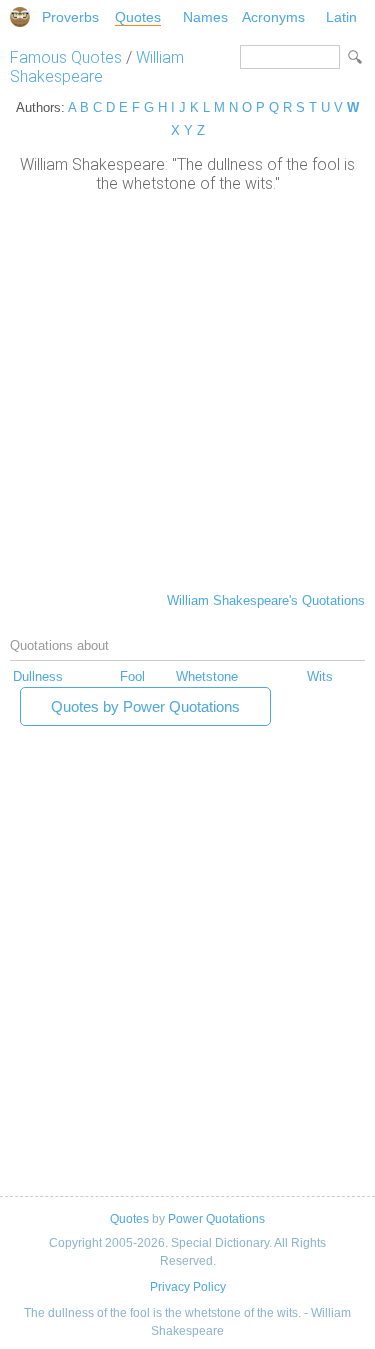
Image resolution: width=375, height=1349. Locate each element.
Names (205, 17)
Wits (320, 676)
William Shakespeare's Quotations (266, 600)
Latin (341, 17)
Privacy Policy (188, 1287)
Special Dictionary (20, 17)
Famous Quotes (66, 57)
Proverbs (70, 17)
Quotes (138, 17)
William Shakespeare (97, 67)
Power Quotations (216, 1219)
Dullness (38, 676)
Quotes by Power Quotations (145, 706)
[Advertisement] (187, 390)
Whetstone (207, 676)
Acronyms (273, 17)
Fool (132, 676)
